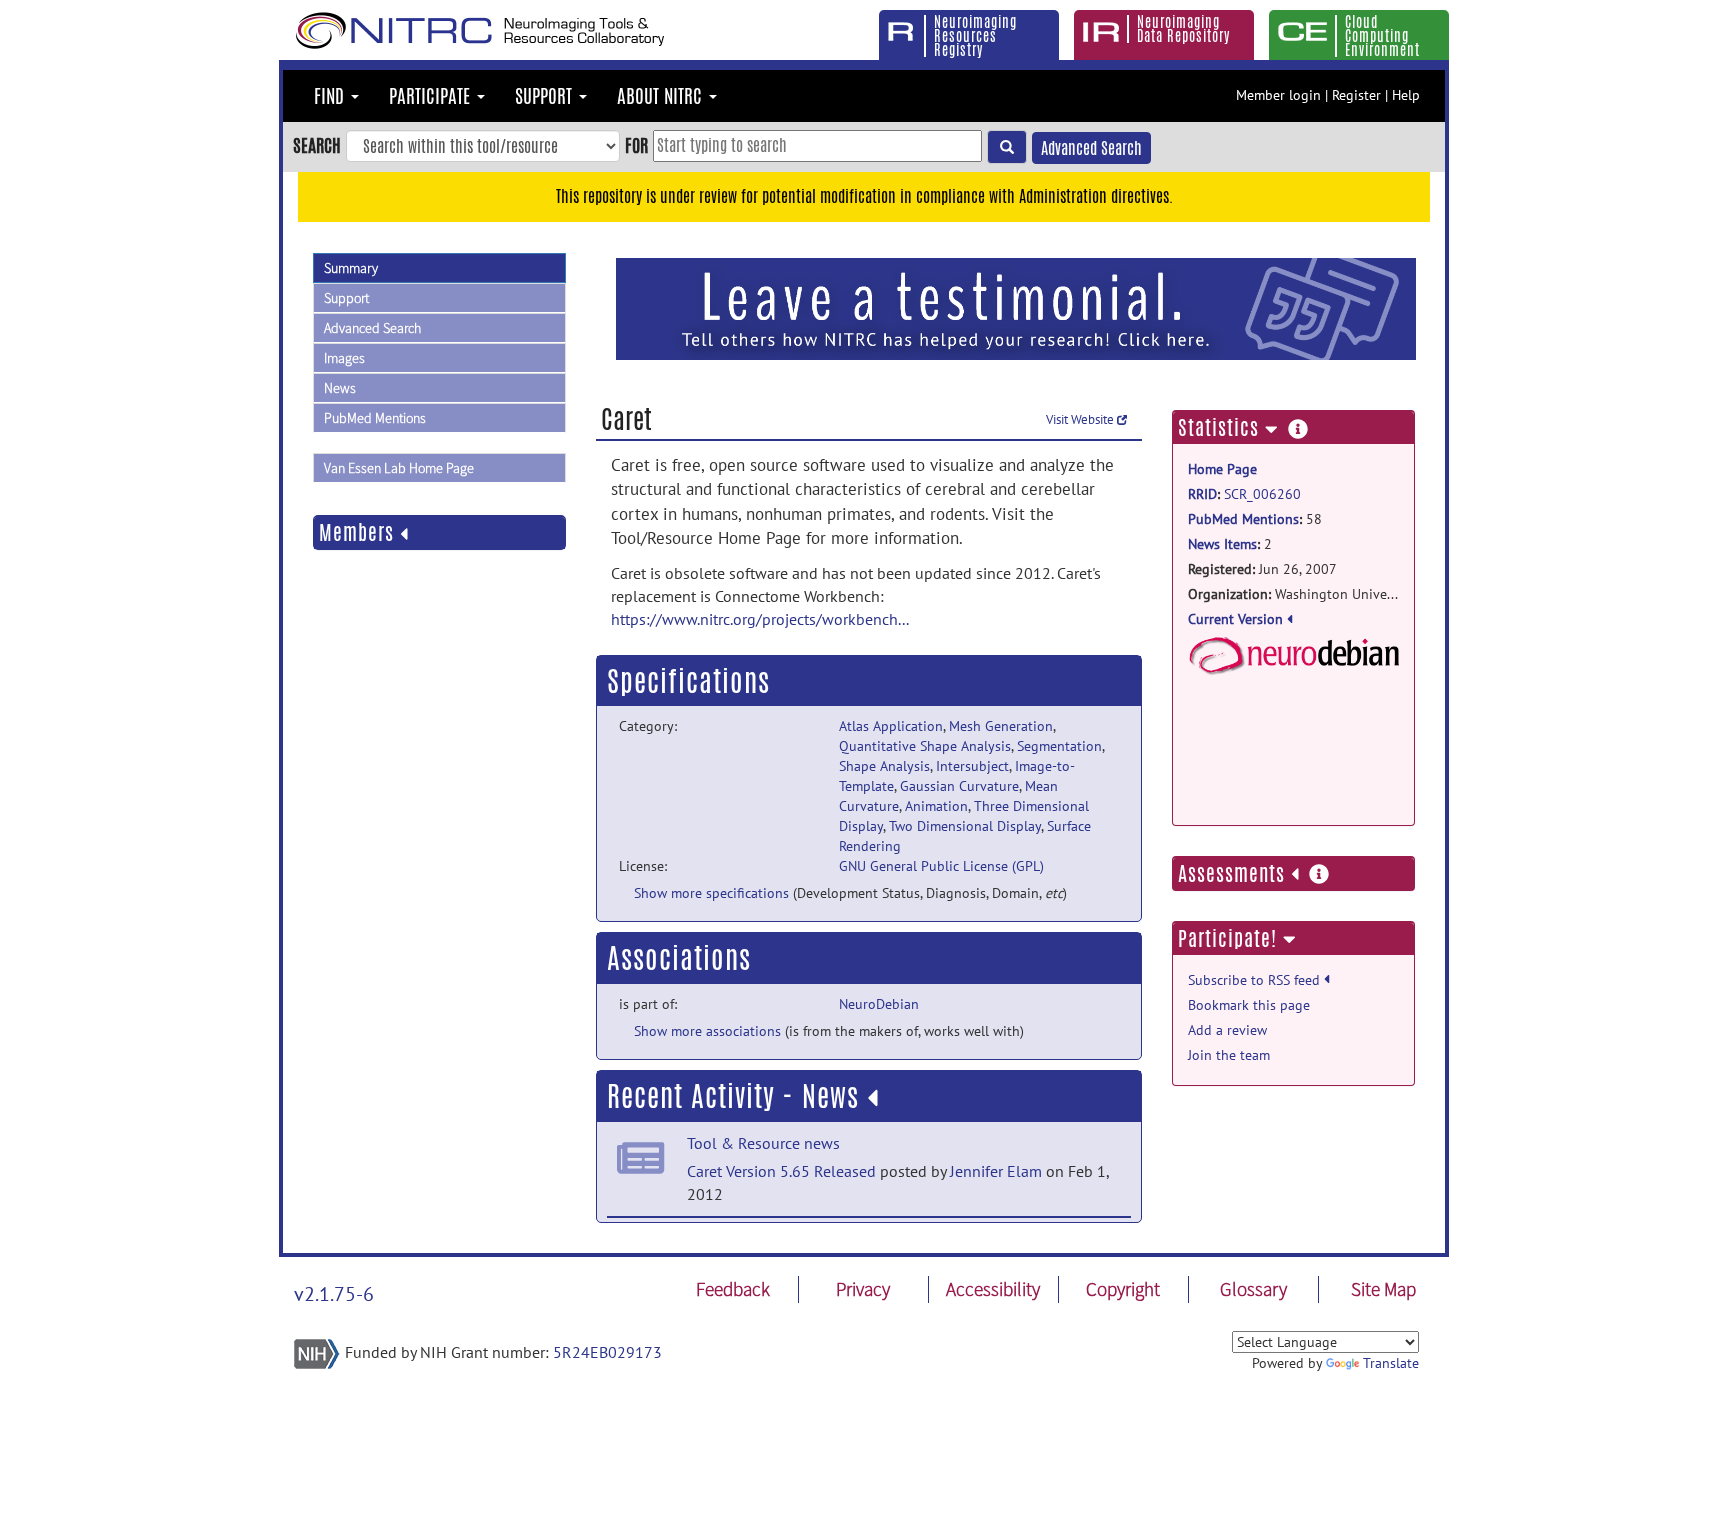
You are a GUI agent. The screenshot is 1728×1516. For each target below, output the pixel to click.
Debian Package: (1293, 705)
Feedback (733, 1289)
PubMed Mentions (375, 418)
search (317, 145)
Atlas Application (891, 726)
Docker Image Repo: (1293, 768)
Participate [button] (432, 96)
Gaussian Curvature (959, 786)
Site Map (1383, 1289)
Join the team (1229, 1055)
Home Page (1222, 469)
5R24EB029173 (607, 1352)
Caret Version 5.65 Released (781, 1171)
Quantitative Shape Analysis (925, 746)
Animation (936, 806)
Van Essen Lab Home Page (399, 468)
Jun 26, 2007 (1262, 569)
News (340, 388)
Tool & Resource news (763, 1143)
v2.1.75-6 (334, 1294)
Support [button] (546, 96)
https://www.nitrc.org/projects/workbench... (760, 619)
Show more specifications (711, 893)
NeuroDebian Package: (1293, 656)
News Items (1222, 544)
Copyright (1123, 1289)
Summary (351, 268)
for (636, 145)
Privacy (863, 1289)
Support (346, 298)
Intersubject (972, 766)
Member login (1278, 95)
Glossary (1253, 1289)
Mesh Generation (1001, 726)
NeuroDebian (879, 1004)
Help (1406, 95)
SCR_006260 (1262, 494)
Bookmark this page (1249, 1005)
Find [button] (331, 96)
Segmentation (1059, 746)
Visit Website (1081, 419)
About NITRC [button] (662, 96)
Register (1356, 95)
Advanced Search (1091, 148)
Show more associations (707, 1031)
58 (1255, 519)
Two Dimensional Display (965, 826)
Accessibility (993, 1289)
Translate (1391, 1363)
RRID (1202, 494)
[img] (872, 1098)
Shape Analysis (884, 766)
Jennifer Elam (996, 1171)
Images (344, 358)
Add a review (1227, 1030)
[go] (1007, 147)
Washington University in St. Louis (1293, 594)
